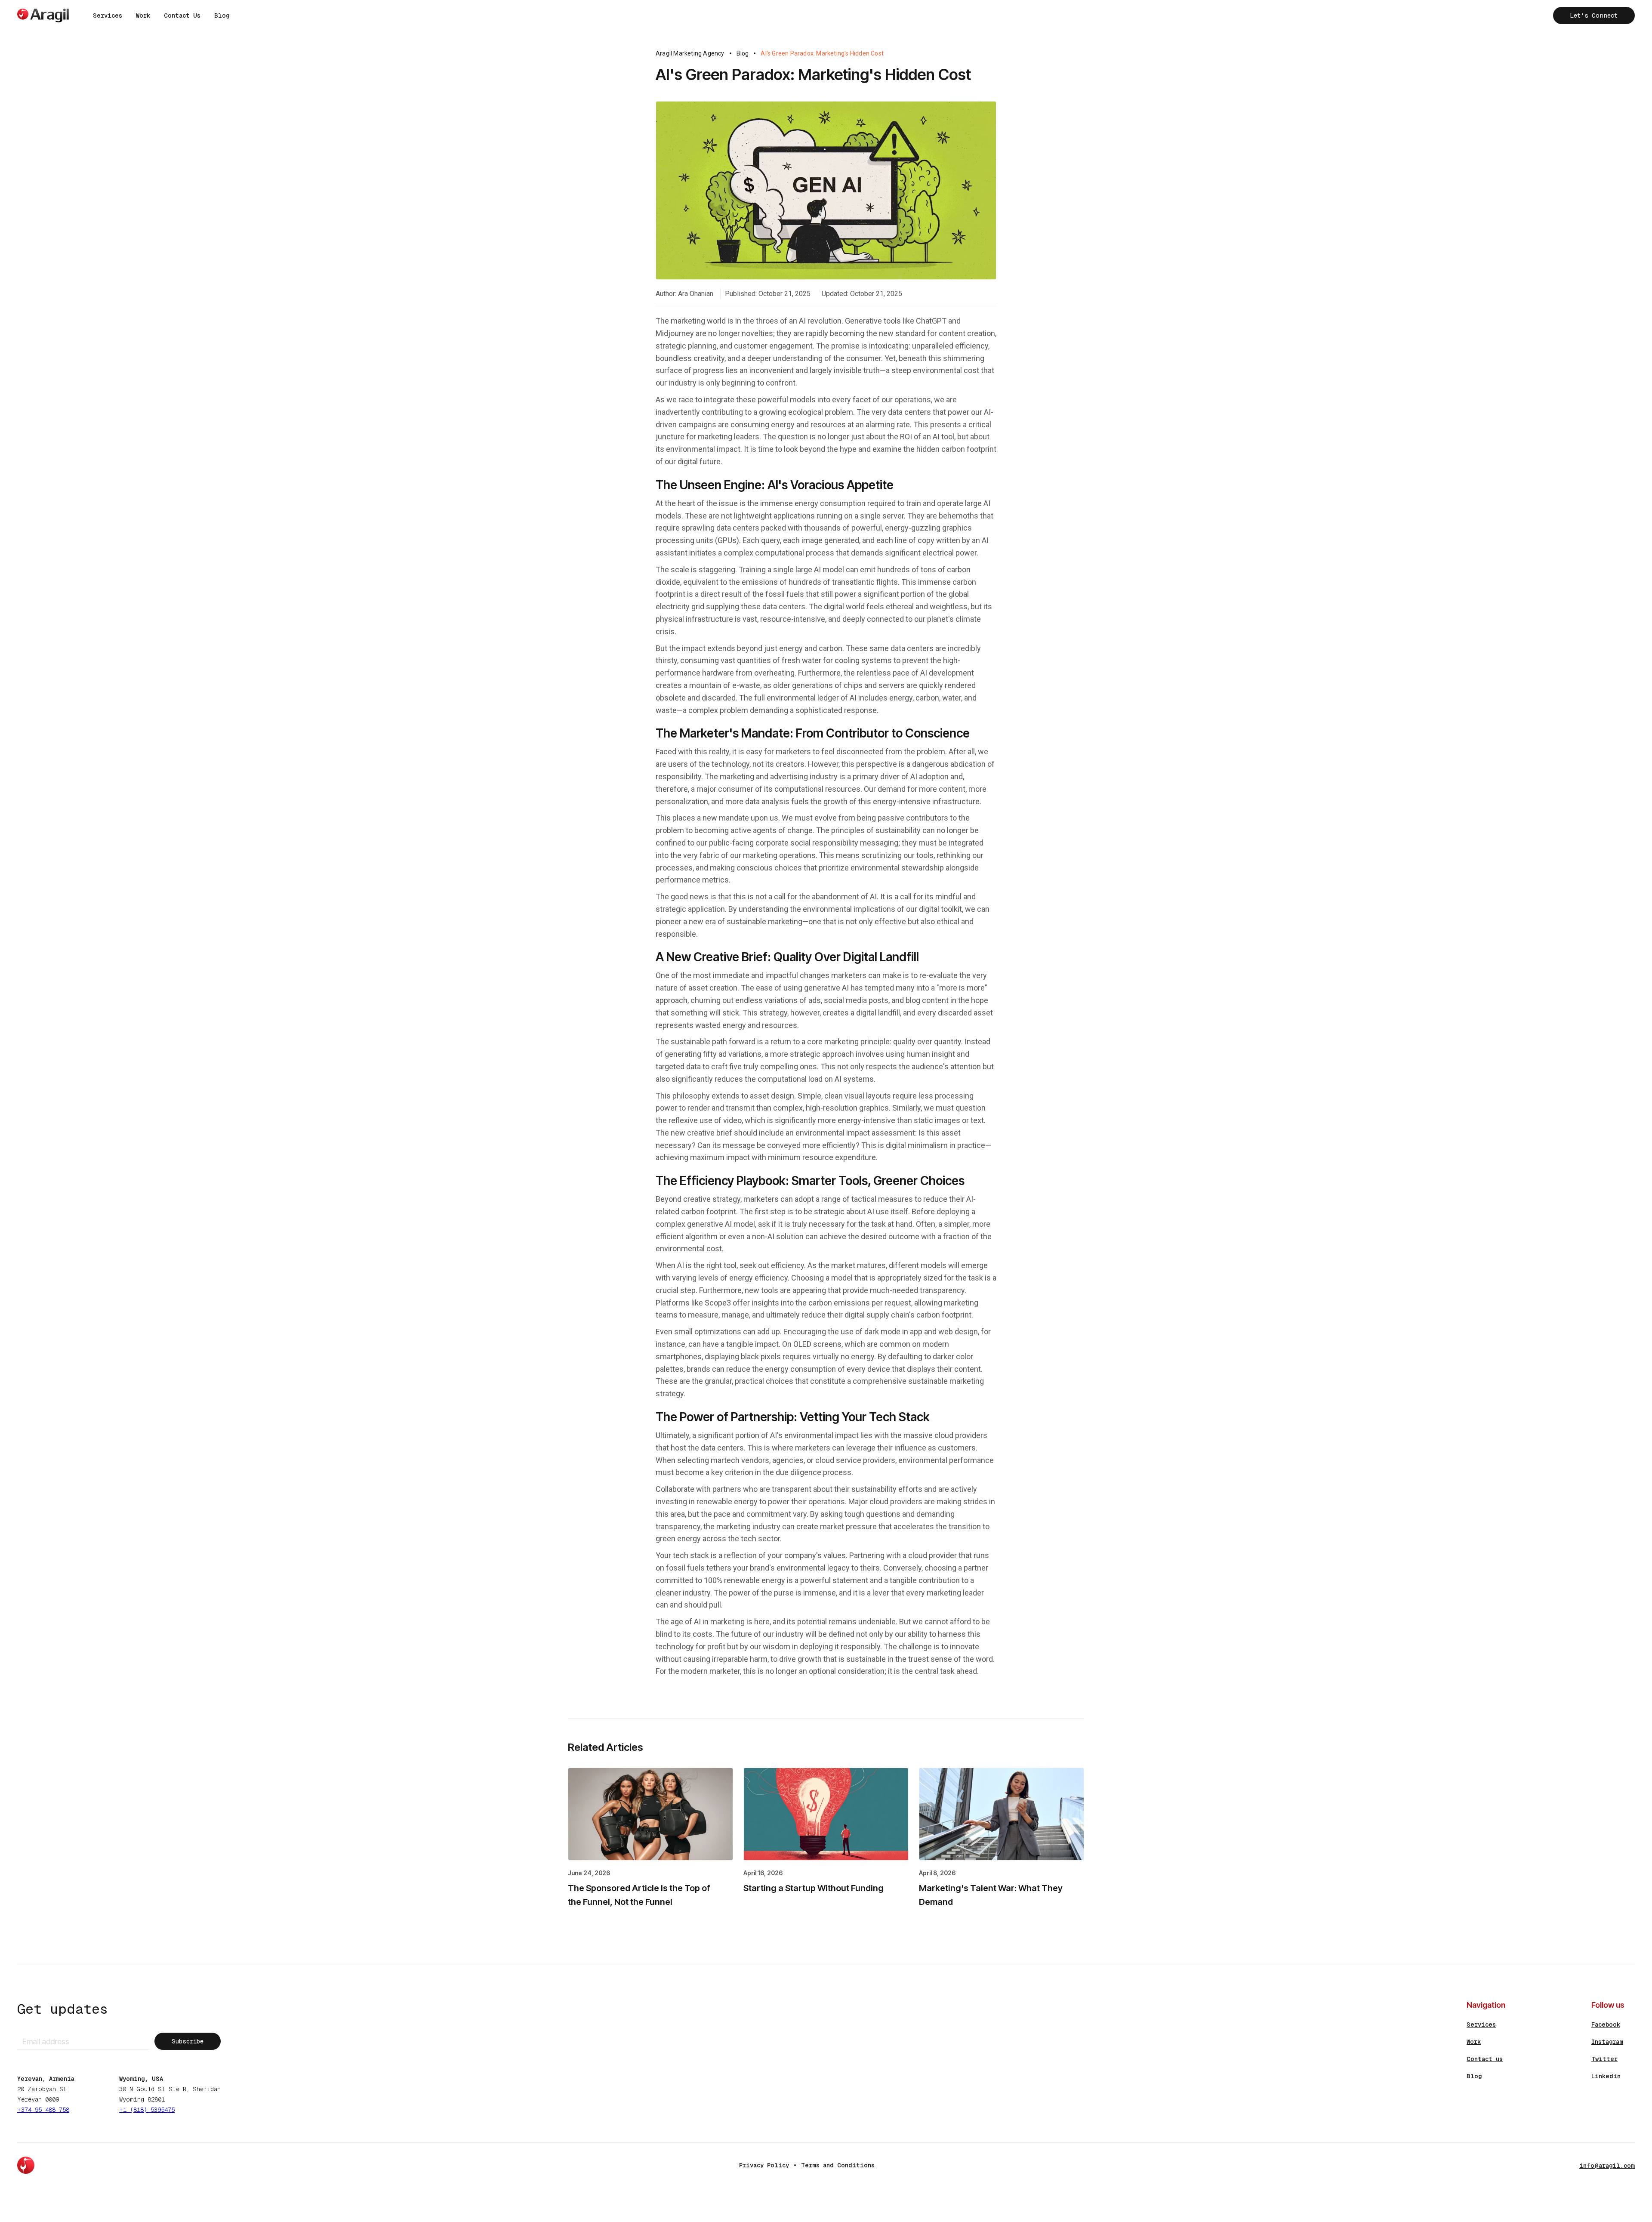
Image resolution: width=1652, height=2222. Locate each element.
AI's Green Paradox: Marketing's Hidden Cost (822, 53)
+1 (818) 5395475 (147, 2110)
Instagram (1607, 2042)
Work (143, 15)
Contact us (1485, 2059)
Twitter (1604, 2059)
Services (108, 15)
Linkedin (1606, 2076)
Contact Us (182, 15)
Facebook (1606, 2024)
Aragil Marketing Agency (690, 53)
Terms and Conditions (838, 2165)
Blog (222, 15)
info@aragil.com (1607, 2166)
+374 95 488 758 (43, 2110)
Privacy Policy (764, 2165)
